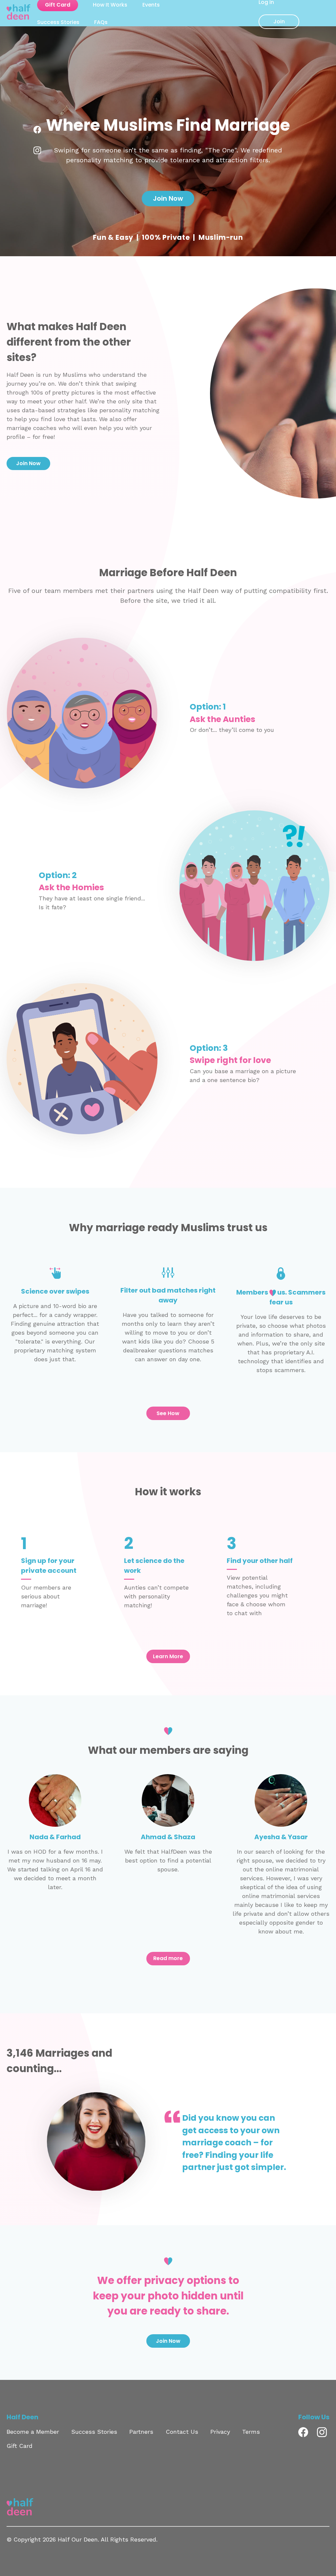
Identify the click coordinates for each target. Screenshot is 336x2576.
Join (279, 22)
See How (168, 1413)
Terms (251, 2432)
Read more (168, 1958)
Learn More (168, 1656)
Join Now (168, 198)
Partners (141, 2432)
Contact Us (182, 2432)
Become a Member (33, 2432)
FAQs (101, 22)
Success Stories (58, 22)
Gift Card (20, 2446)
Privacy (220, 2432)
